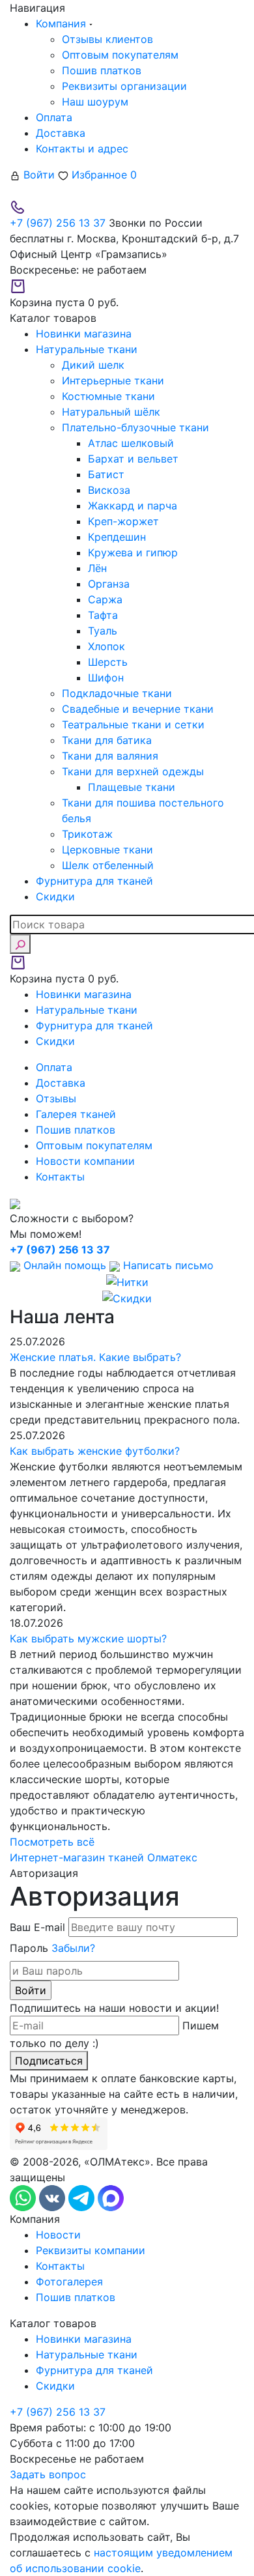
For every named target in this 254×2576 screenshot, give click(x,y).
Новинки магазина (84, 2339)
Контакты (60, 1177)
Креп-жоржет (123, 521)
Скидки (55, 2386)
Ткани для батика (107, 740)
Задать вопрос (48, 2474)
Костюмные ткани (108, 396)
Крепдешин (117, 537)
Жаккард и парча (133, 506)
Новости (58, 2235)
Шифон (106, 678)
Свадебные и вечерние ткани (138, 709)
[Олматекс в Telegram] (83, 2197)
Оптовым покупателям (120, 55)
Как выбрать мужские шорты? (88, 1639)
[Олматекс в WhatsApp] (24, 2197)
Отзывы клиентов (107, 39)
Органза (109, 584)
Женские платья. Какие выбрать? (95, 1357)
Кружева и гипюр (133, 552)
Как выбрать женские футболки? (95, 1451)
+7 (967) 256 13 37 (58, 223)
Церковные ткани (107, 850)
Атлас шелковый (131, 443)
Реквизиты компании (91, 2250)
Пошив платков (102, 70)
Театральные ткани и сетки (133, 724)
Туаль (103, 631)
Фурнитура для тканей (94, 2370)
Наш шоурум (95, 102)
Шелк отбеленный (108, 865)
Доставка (61, 133)
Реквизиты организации (124, 86)
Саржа (105, 599)
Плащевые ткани (132, 787)
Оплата (54, 117)
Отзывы (56, 1098)
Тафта (103, 615)
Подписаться (49, 2061)
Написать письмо (167, 1265)
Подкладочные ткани (117, 693)
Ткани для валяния (110, 756)
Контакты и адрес (82, 149)
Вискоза (109, 490)
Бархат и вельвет (133, 459)
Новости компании (85, 1161)
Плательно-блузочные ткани (135, 427)
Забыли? (73, 1948)
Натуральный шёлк (111, 412)
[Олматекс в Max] (111, 2197)
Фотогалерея (69, 2282)
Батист (106, 474)
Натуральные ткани (87, 2354)
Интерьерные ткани (113, 380)
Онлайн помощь (65, 1265)
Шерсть (108, 662)
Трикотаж (87, 834)
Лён (97, 568)
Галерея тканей (76, 1114)
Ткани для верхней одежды (133, 771)
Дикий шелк (93, 365)
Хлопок (106, 646)
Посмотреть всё (52, 1842)
